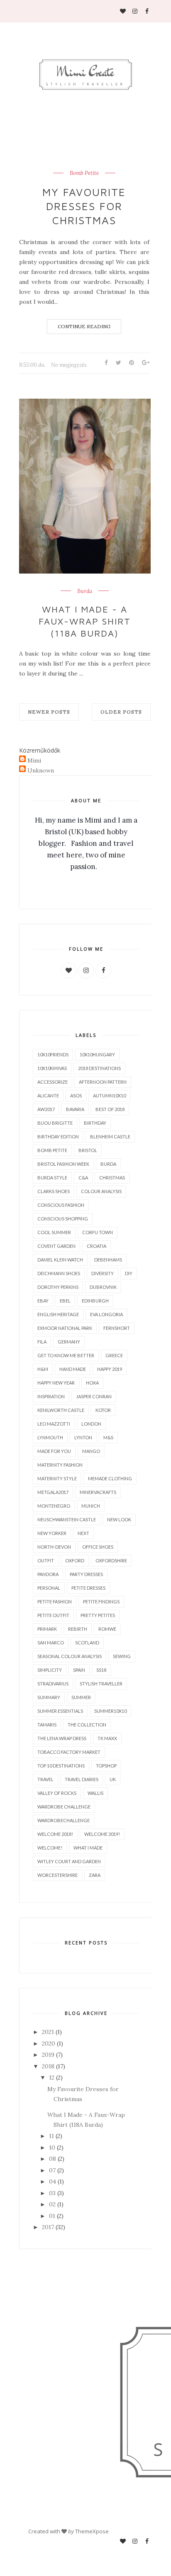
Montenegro (54, 1506)
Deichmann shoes (59, 1273)
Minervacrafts (98, 1492)
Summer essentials (60, 1711)
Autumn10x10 (109, 1096)
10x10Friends (53, 1054)
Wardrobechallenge (64, 1820)
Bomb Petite (84, 173)
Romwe (107, 1629)
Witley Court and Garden (69, 1861)
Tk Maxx (107, 1738)
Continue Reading (84, 326)
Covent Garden (56, 1246)
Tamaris (47, 1725)
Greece (114, 1355)
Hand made (73, 1369)
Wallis (95, 1793)
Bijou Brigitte (55, 1123)
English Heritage (58, 1314)
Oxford (75, 1560)
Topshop (106, 1766)
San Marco (51, 1643)
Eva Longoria (106, 1314)
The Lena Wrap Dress (62, 1738)
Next (83, 1533)
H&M (43, 1369)
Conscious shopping (63, 1219)
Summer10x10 (110, 1711)
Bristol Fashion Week (63, 1164)
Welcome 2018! (55, 1834)
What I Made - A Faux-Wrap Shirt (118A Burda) (85, 621)
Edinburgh (95, 1301)
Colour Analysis (101, 1191)
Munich (91, 1506)
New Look (119, 1519)
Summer (81, 1697)
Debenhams (108, 1260)
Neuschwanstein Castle (67, 1519)
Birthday (95, 1123)
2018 (48, 2066)
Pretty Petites (98, 1615)
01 (52, 2216)
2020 (49, 2043)
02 (52, 2204)
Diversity (103, 1273)
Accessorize (53, 1082)
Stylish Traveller (101, 1684)
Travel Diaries (82, 1779)
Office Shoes (98, 1547)
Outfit (46, 1560)
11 (51, 2136)
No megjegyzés (69, 365)
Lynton (83, 1437)
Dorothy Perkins (58, 1287)
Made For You (54, 1451)
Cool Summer (54, 1232)
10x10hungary (97, 1054)
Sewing (122, 1656)
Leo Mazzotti (54, 1424)
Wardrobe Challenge (64, 1807)
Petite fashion (55, 1602)
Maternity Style (57, 1478)
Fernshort (117, 1328)
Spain (79, 1670)
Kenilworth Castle (61, 1410)
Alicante (48, 1096)
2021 (48, 2032)
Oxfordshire (111, 1560)
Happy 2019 (110, 1369)
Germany (69, 1342)
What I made (88, 1848)
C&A (83, 1178)
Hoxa (92, 1383)
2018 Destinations (99, 1068)
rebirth (78, 1629)
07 (52, 2170)
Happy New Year (56, 1383)
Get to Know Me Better (66, 1355)
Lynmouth (50, 1437)
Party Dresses (86, 1574)
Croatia (96, 1246)
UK (113, 1779)
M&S (108, 1437)
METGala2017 (53, 1492)
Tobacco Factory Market (69, 1752)
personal (49, 1588)
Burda (85, 591)
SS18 (101, 1670)
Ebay (43, 1301)
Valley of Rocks (57, 1793)
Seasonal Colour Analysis (70, 1656)
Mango (91, 1451)
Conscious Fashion (61, 1205)
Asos (76, 1096)
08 (53, 2159)
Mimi (34, 760)
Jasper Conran (94, 1396)
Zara (95, 1875)
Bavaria (75, 1109)
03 (52, 2193)
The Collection (87, 1725)
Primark (47, 1629)
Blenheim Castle (110, 1137)
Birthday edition (58, 1137)
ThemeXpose (92, 2531)
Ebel (65, 1301)
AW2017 (46, 1109)
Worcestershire (57, 1875)
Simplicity (50, 1670)
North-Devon (54, 1547)
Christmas (112, 1178)
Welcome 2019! (102, 1834)
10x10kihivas (52, 1068)
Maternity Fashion (60, 1465)
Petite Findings (101, 1602)
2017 (48, 2227)
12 (52, 2077)
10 (52, 2147)
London (91, 1424)
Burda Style (52, 1178)
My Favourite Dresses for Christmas (84, 206)
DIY (129, 1273)
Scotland (87, 1643)
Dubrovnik (103, 1287)
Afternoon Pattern (103, 1082)
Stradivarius (53, 1684)
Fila (42, 1342)
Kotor (103, 1410)
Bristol (88, 1150)
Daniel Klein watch (60, 1260)
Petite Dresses (88, 1588)
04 (53, 2181)
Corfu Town (98, 1232)
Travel (45, 1779)
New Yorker (52, 1533)
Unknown (41, 770)
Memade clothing (110, 1478)
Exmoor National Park (65, 1328)
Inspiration (51, 1396)
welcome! (50, 1848)
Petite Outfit (53, 1615)
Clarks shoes (54, 1191)
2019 (48, 2055)
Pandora (48, 1574)
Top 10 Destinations (61, 1766)
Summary (49, 1697)
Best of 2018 (110, 1109)
